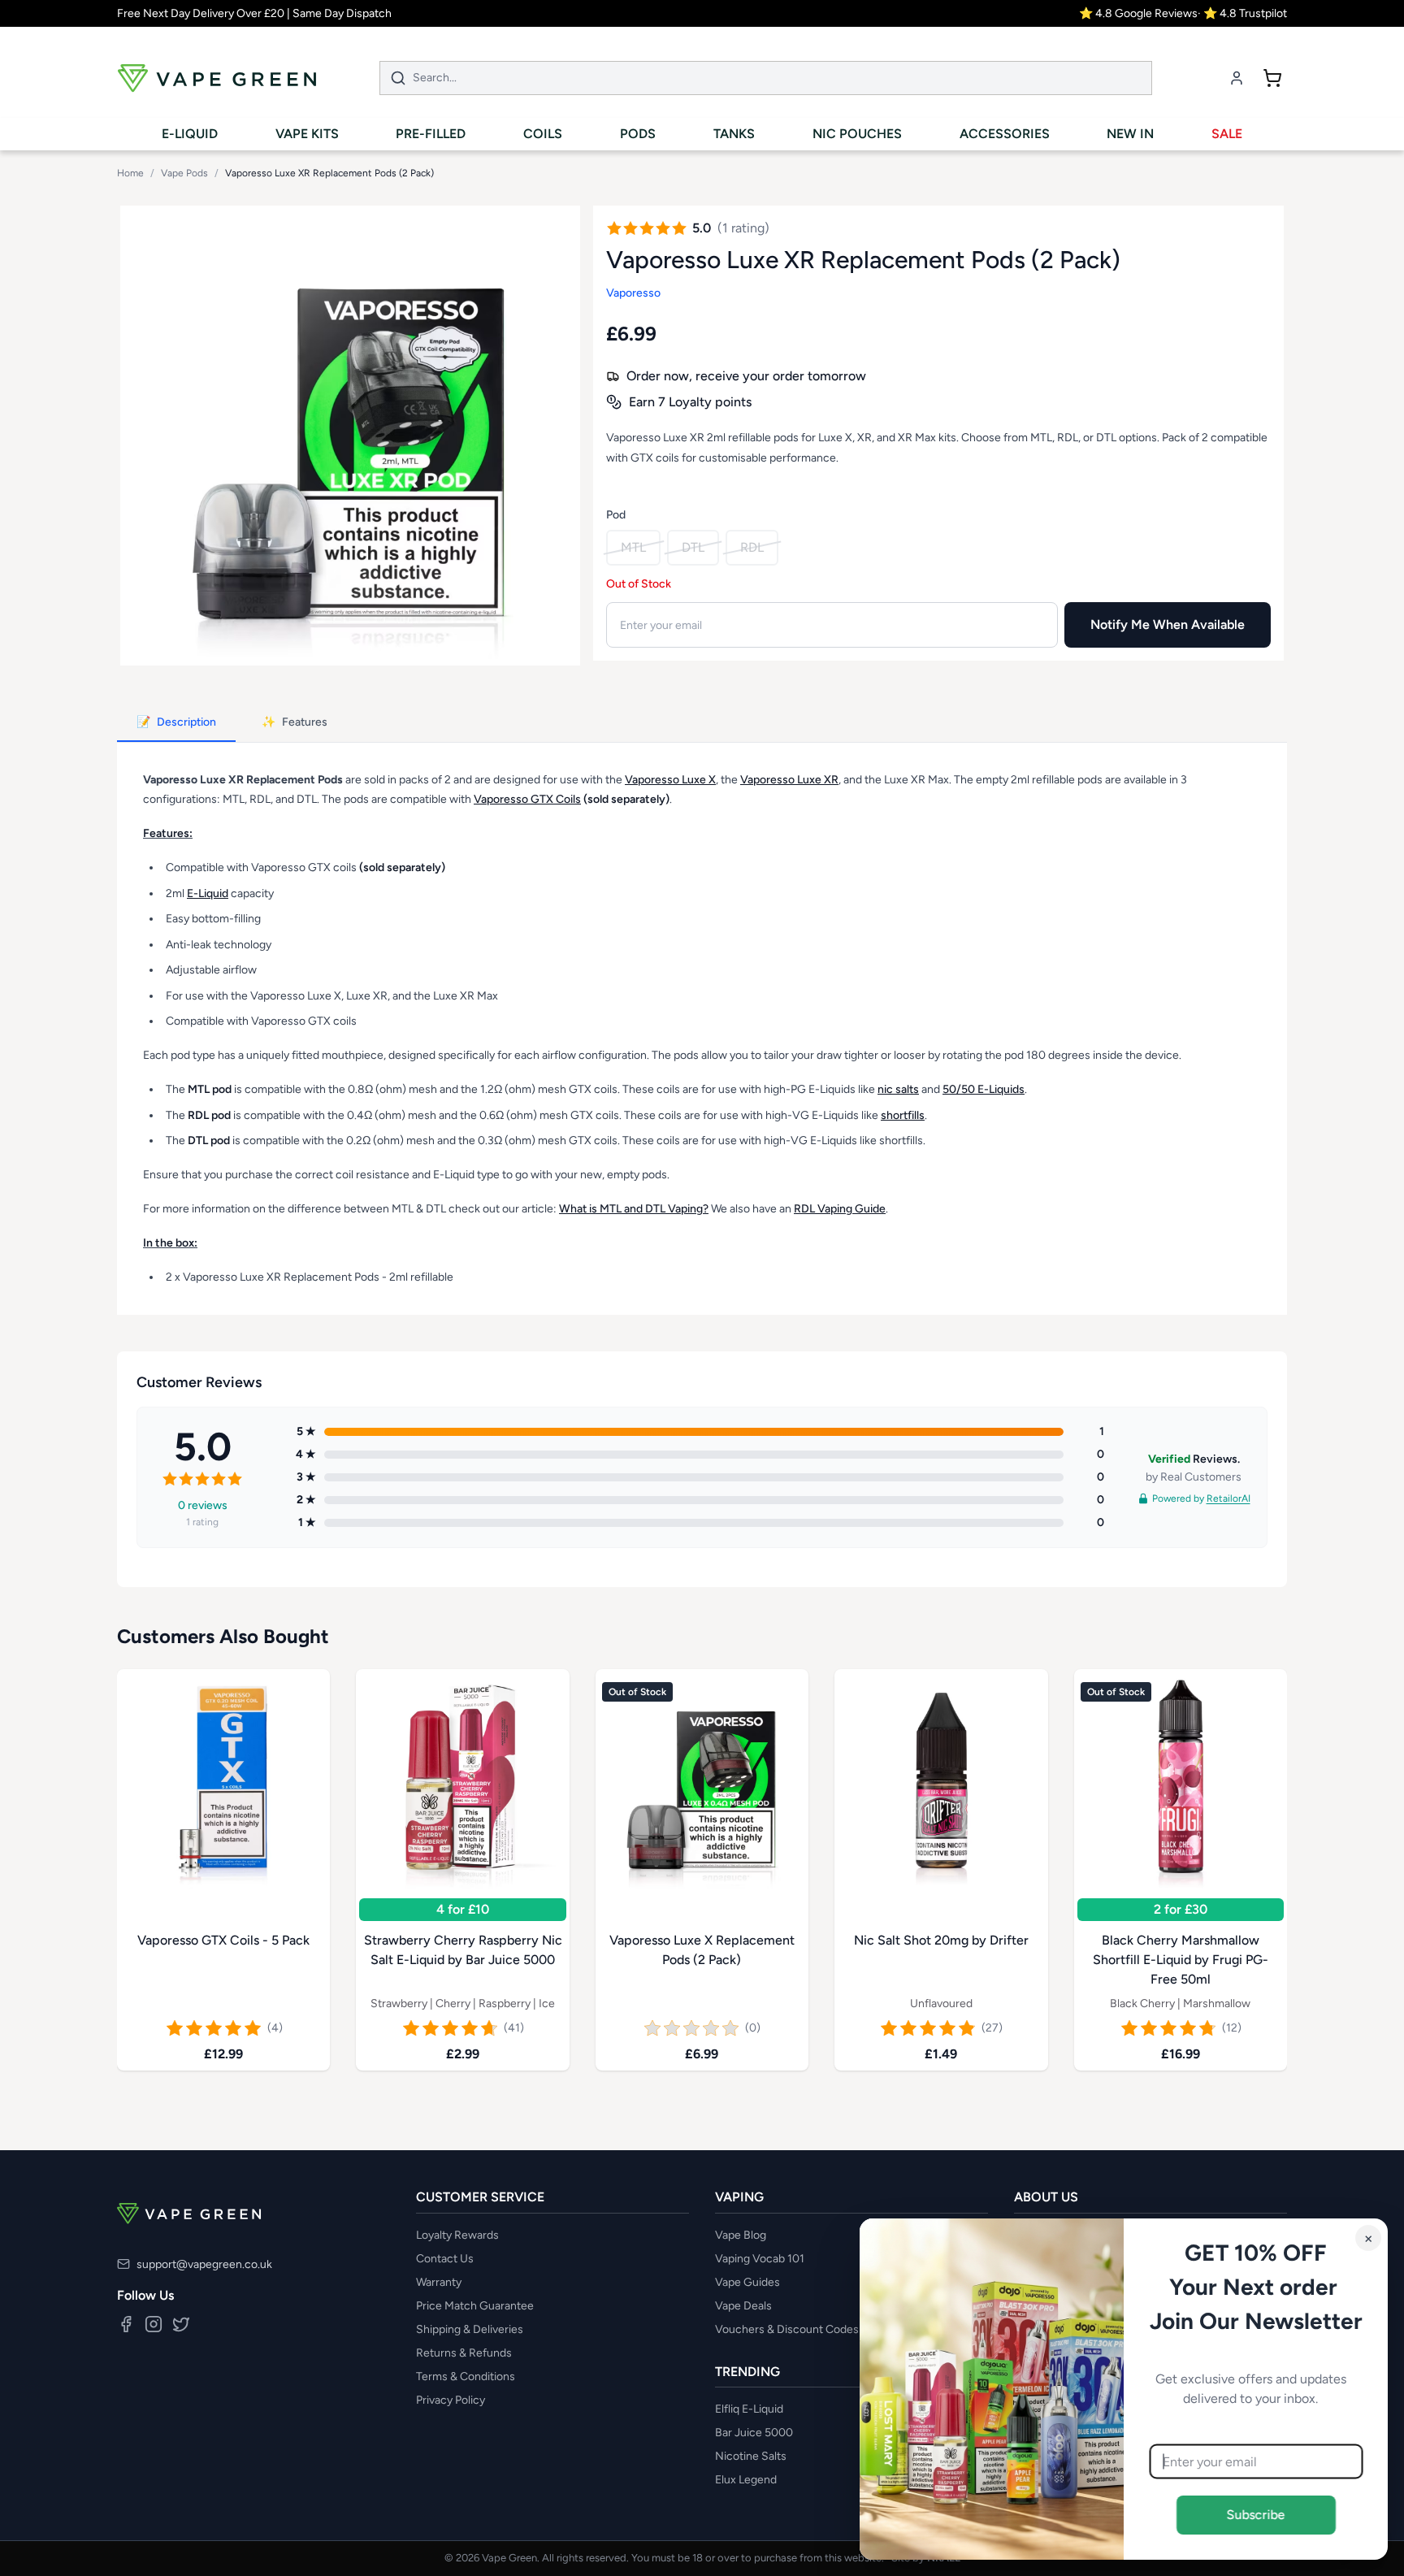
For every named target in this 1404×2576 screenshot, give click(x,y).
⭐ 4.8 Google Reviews (1138, 13)
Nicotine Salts (751, 2456)
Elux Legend (746, 2480)
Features (295, 722)
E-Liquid (208, 893)
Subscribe (1256, 2515)
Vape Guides (747, 2282)
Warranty (439, 2282)
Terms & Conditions (466, 2377)
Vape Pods (184, 173)
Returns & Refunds (464, 2353)
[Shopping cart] (1272, 78)
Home (130, 173)
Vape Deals (743, 2306)
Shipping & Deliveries (470, 2329)
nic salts (898, 1089)
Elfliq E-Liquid (749, 2409)
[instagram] (154, 2324)
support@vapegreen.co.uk (204, 2264)
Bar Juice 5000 (754, 2433)
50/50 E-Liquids (984, 1089)
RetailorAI (1228, 1498)
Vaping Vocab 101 (760, 2259)
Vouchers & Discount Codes (787, 2329)
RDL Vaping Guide (840, 1209)
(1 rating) (743, 228)
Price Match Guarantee (475, 2306)
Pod (616, 515)
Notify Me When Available (1168, 624)
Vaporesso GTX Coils (527, 799)
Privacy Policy (451, 2400)
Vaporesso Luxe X (670, 780)
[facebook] (126, 2324)
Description (176, 722)
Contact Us (445, 2259)
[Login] (1237, 78)
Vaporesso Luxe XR (789, 780)
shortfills (903, 1115)
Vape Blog (741, 2235)
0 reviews (203, 1505)
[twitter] (181, 2324)
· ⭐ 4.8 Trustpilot (1242, 13)
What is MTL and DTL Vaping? (634, 1209)
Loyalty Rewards (457, 2235)
